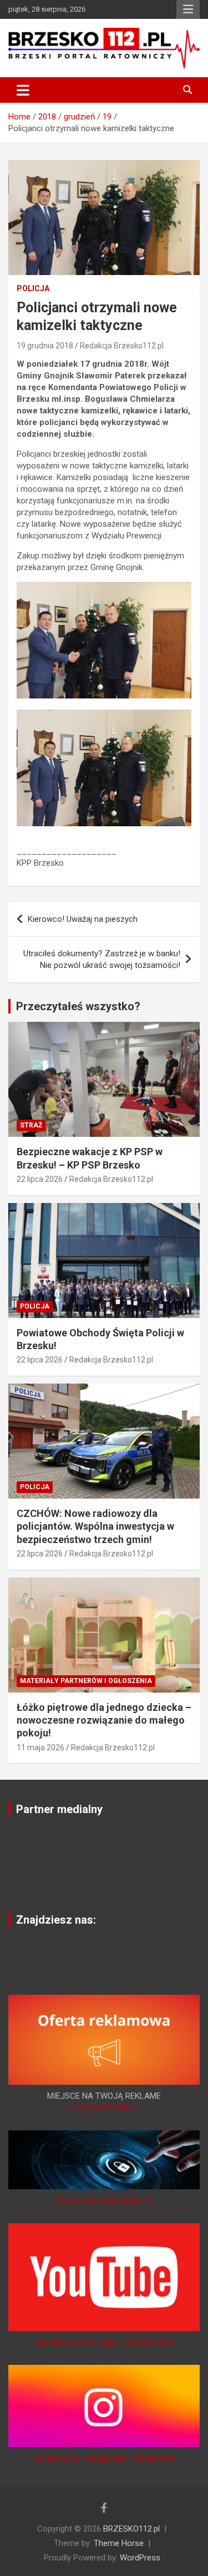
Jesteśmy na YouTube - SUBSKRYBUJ (104, 2342)
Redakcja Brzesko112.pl (122, 346)
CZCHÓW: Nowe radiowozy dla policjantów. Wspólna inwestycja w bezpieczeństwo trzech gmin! (95, 1526)
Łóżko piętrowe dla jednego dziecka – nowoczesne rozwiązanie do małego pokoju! (104, 1720)
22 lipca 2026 (40, 1179)
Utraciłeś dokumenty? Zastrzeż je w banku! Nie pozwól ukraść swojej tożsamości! (102, 959)
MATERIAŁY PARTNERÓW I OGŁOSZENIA (86, 1681)
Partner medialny (59, 1809)
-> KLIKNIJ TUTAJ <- (104, 2108)
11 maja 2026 (40, 1748)
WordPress (140, 2558)
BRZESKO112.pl (131, 2529)
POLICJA (33, 288)
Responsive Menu (188, 9)
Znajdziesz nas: (56, 1920)
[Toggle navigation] (23, 90)
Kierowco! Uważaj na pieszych (83, 919)
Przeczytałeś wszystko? (78, 1006)
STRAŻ (31, 1125)
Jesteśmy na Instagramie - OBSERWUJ (104, 2458)
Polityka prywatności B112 (104, 2200)
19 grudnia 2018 (45, 346)
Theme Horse (119, 2543)
